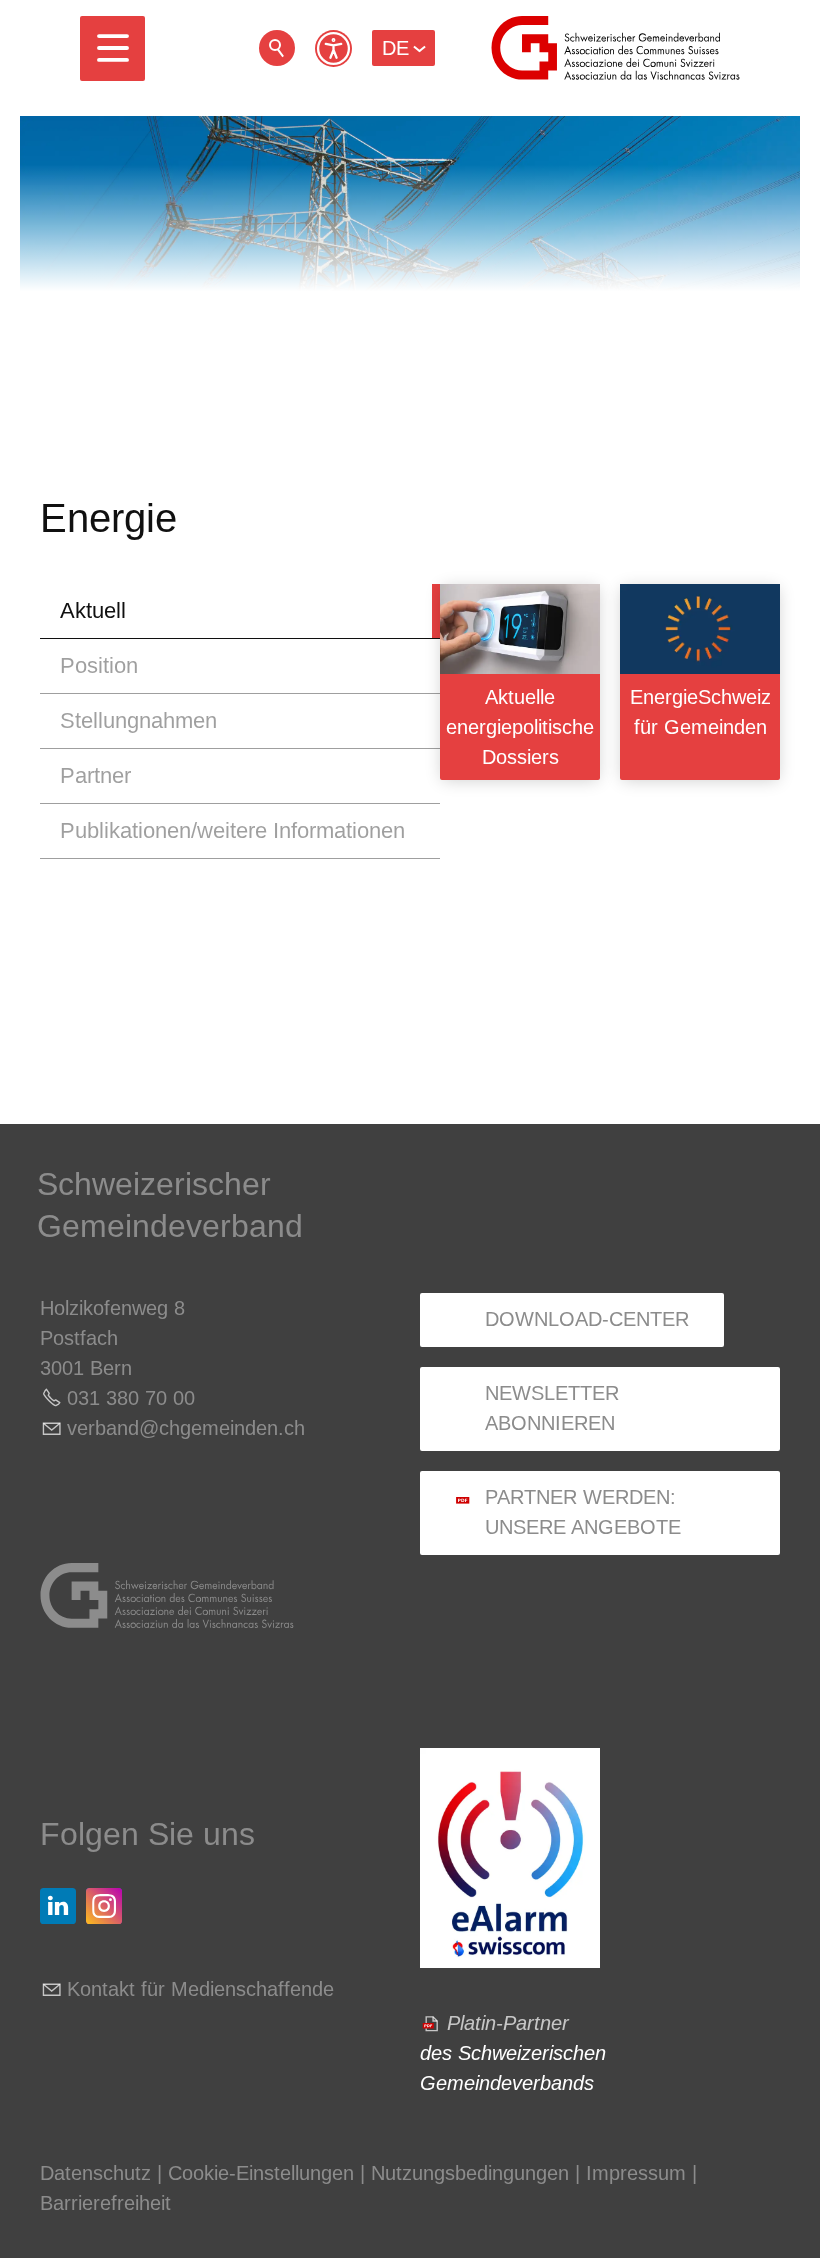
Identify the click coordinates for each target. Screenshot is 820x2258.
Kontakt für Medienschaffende (200, 1989)
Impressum (636, 2173)
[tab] (240, 611)
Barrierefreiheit (105, 2203)
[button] (112, 48)
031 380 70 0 (125, 1398)
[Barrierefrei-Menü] (333, 48)
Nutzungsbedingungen (470, 2173)
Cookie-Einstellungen (264, 2173)
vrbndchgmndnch (186, 1428)
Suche (277, 48)
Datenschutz (95, 2173)
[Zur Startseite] (615, 48)
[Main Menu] (112, 48)
